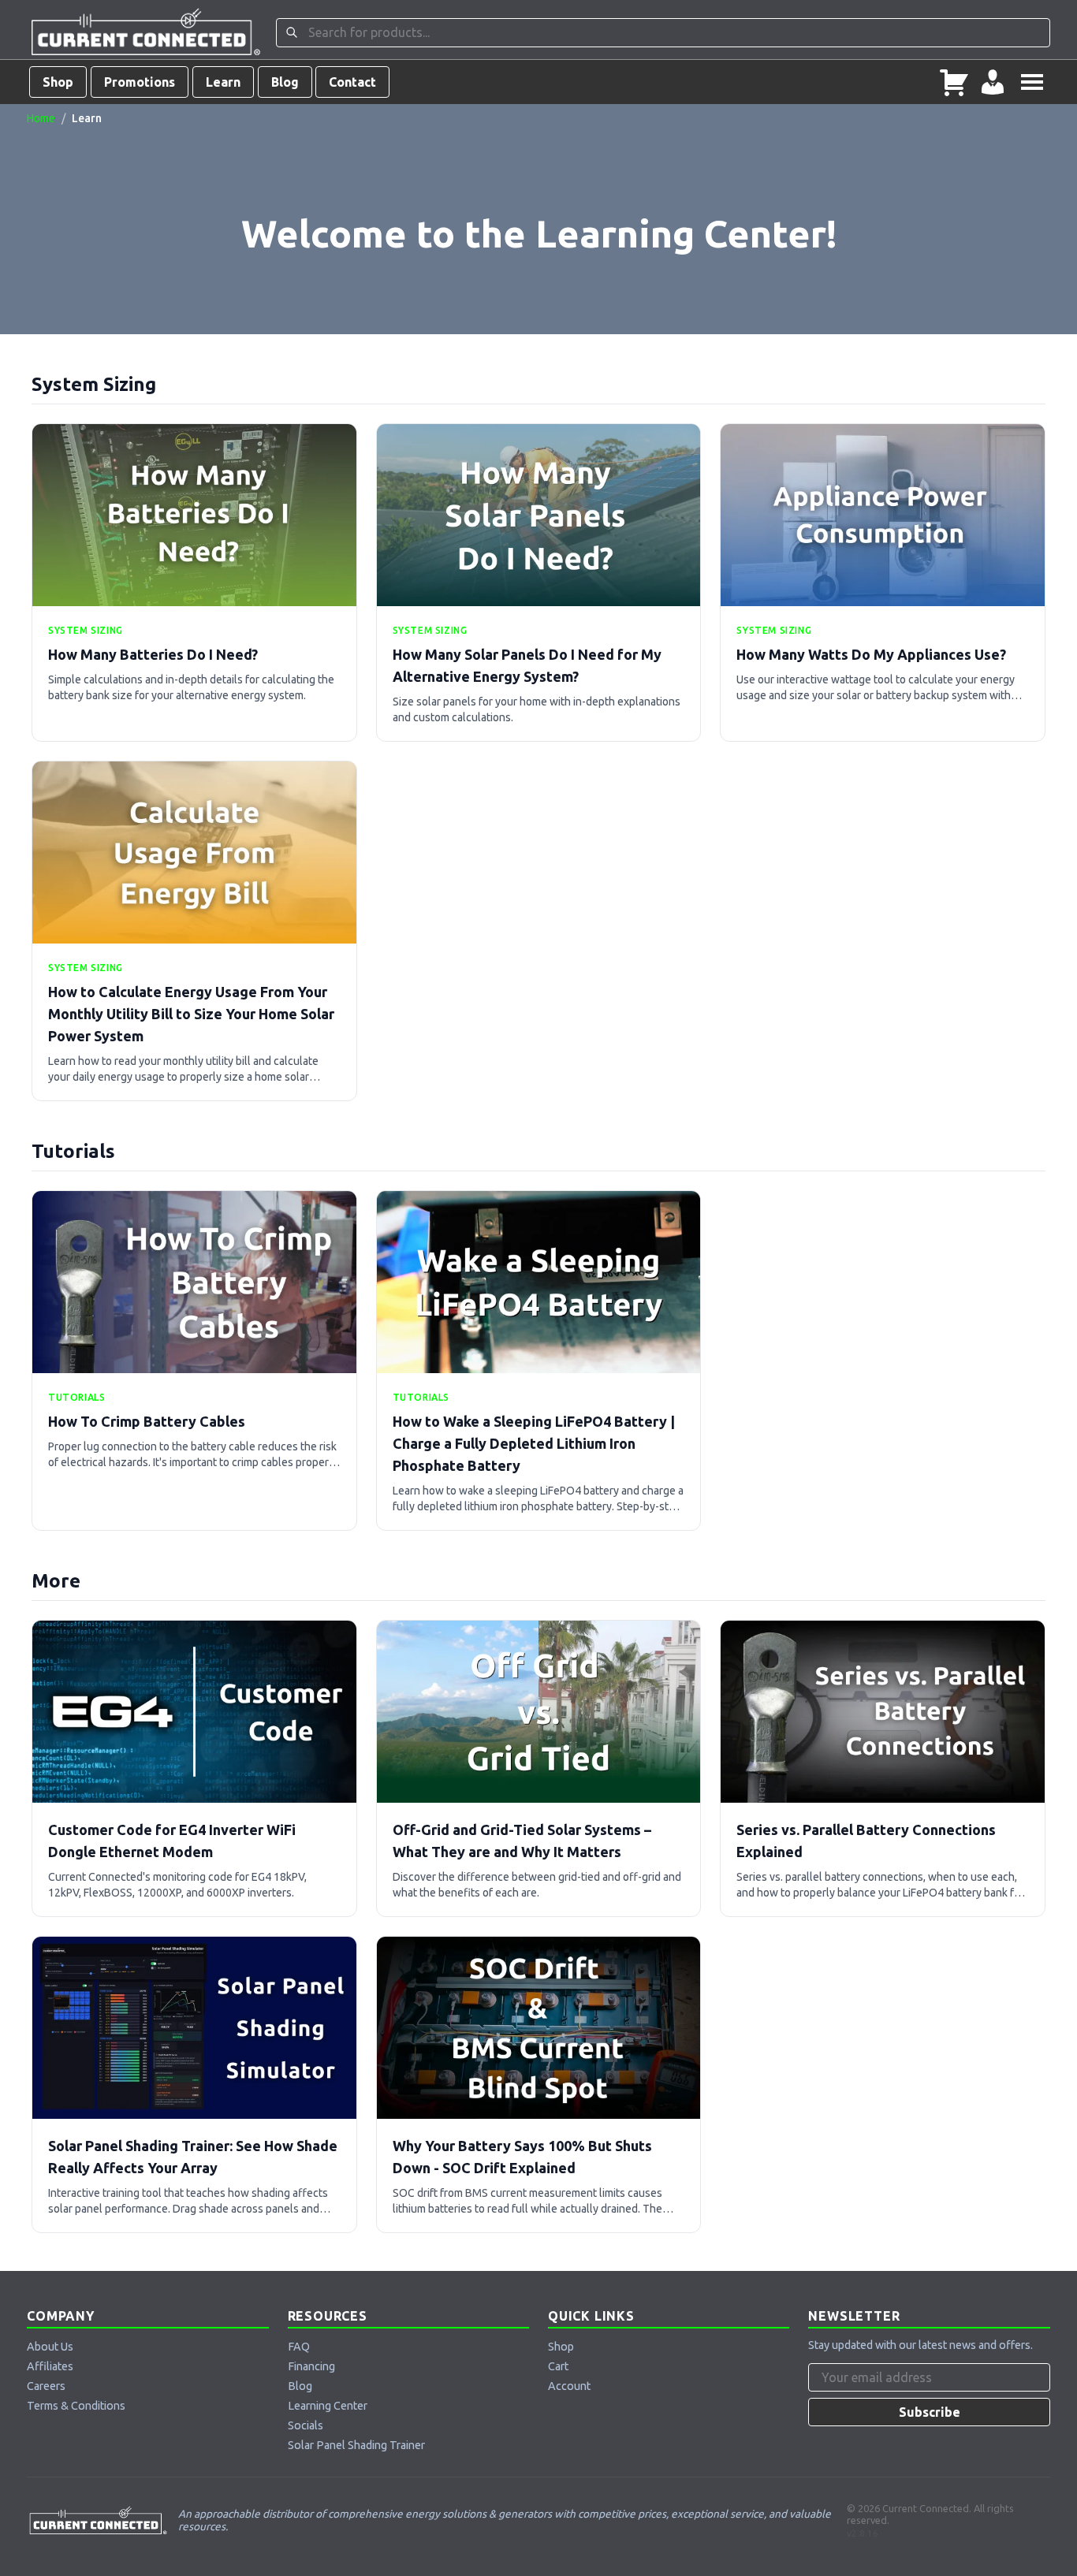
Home (41, 118)
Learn (223, 82)
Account (569, 2386)
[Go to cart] (954, 82)
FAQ (299, 2347)
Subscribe (930, 2412)
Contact (352, 82)
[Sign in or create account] (993, 82)
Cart (558, 2366)
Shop (58, 82)
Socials (306, 2425)
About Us (50, 2347)
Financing (311, 2366)
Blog (285, 82)
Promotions (140, 82)
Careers (46, 2386)
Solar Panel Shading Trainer (356, 2445)
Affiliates (50, 2366)
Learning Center (328, 2406)
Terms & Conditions (76, 2406)
